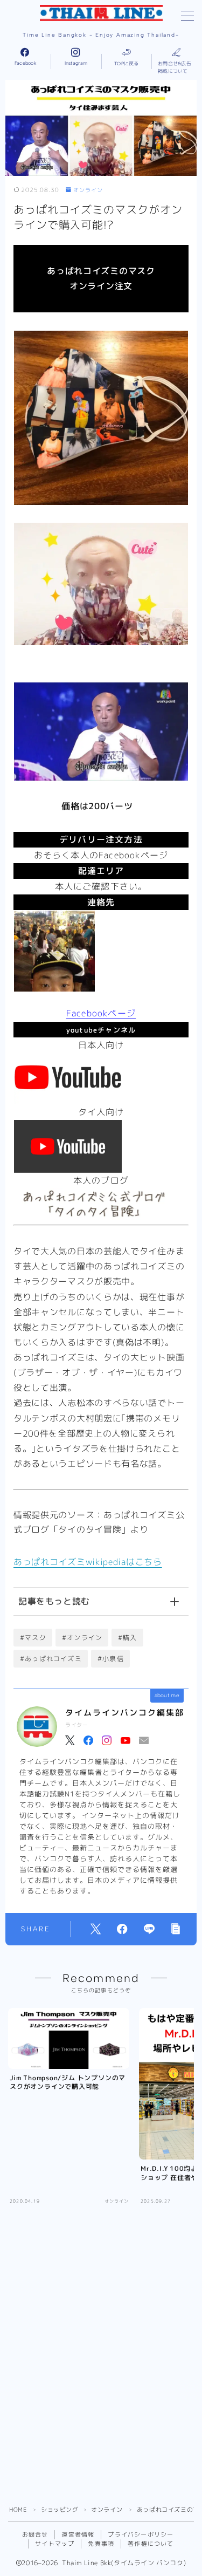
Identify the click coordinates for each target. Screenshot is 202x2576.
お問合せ (35, 2534)
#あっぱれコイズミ (51, 1659)
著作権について (151, 2544)
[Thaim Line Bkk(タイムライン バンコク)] (101, 13)
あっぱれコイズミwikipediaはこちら (88, 1562)
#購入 (128, 1638)
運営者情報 (78, 2534)
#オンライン (82, 1638)
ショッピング (60, 2510)
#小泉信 (111, 1659)
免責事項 (101, 2544)
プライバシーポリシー (141, 2534)
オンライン (88, 190)
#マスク (33, 1638)
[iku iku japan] (101, 1146)
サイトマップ (55, 2544)
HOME (18, 2510)
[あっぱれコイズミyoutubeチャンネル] (101, 1078)
